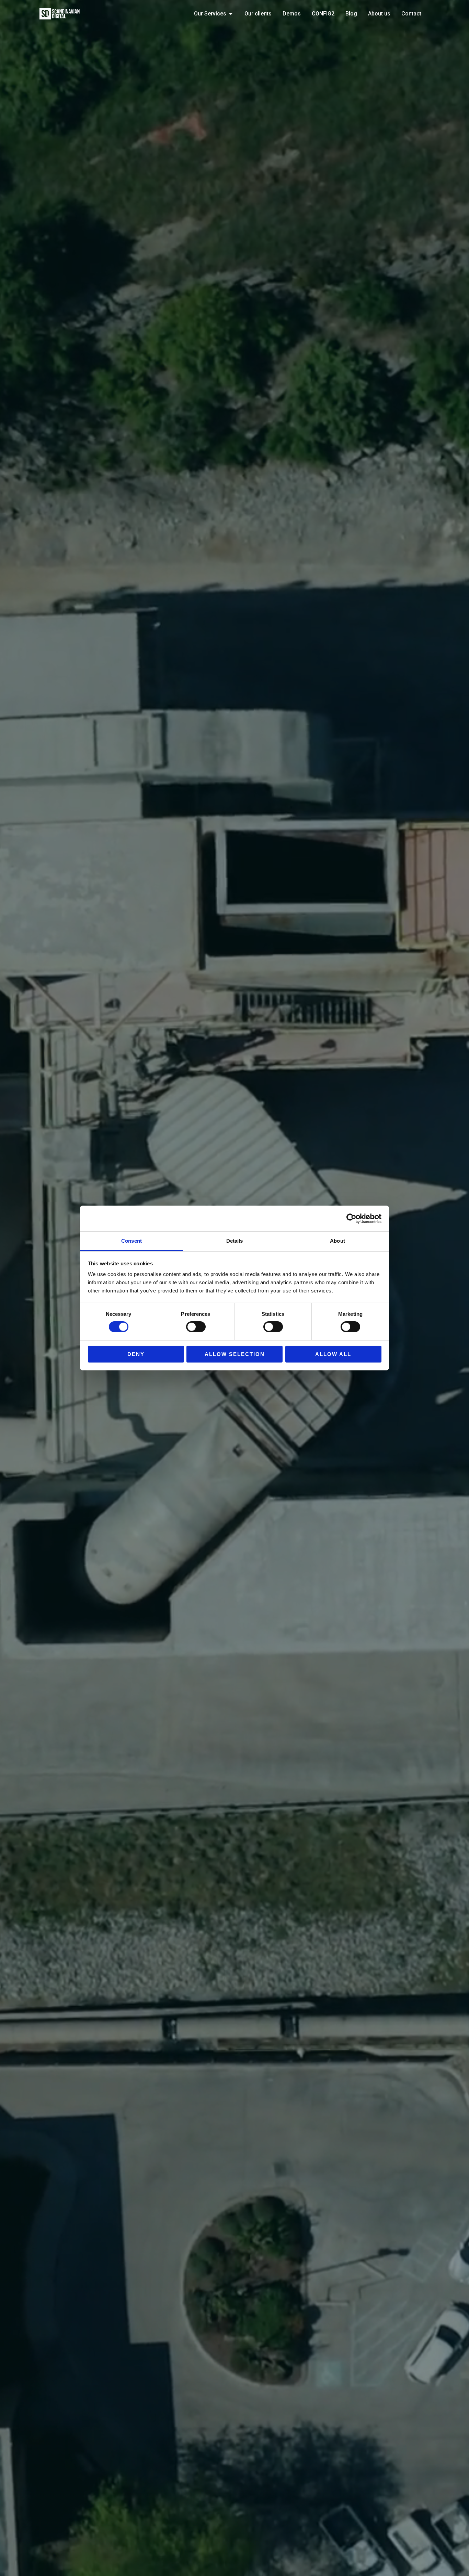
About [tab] (338, 1241)
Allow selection (235, 1354)
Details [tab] (235, 1241)
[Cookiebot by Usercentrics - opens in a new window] (351, 1218)
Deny (136, 1354)
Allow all (333, 1354)
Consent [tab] (131, 1241)
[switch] (196, 1327)
